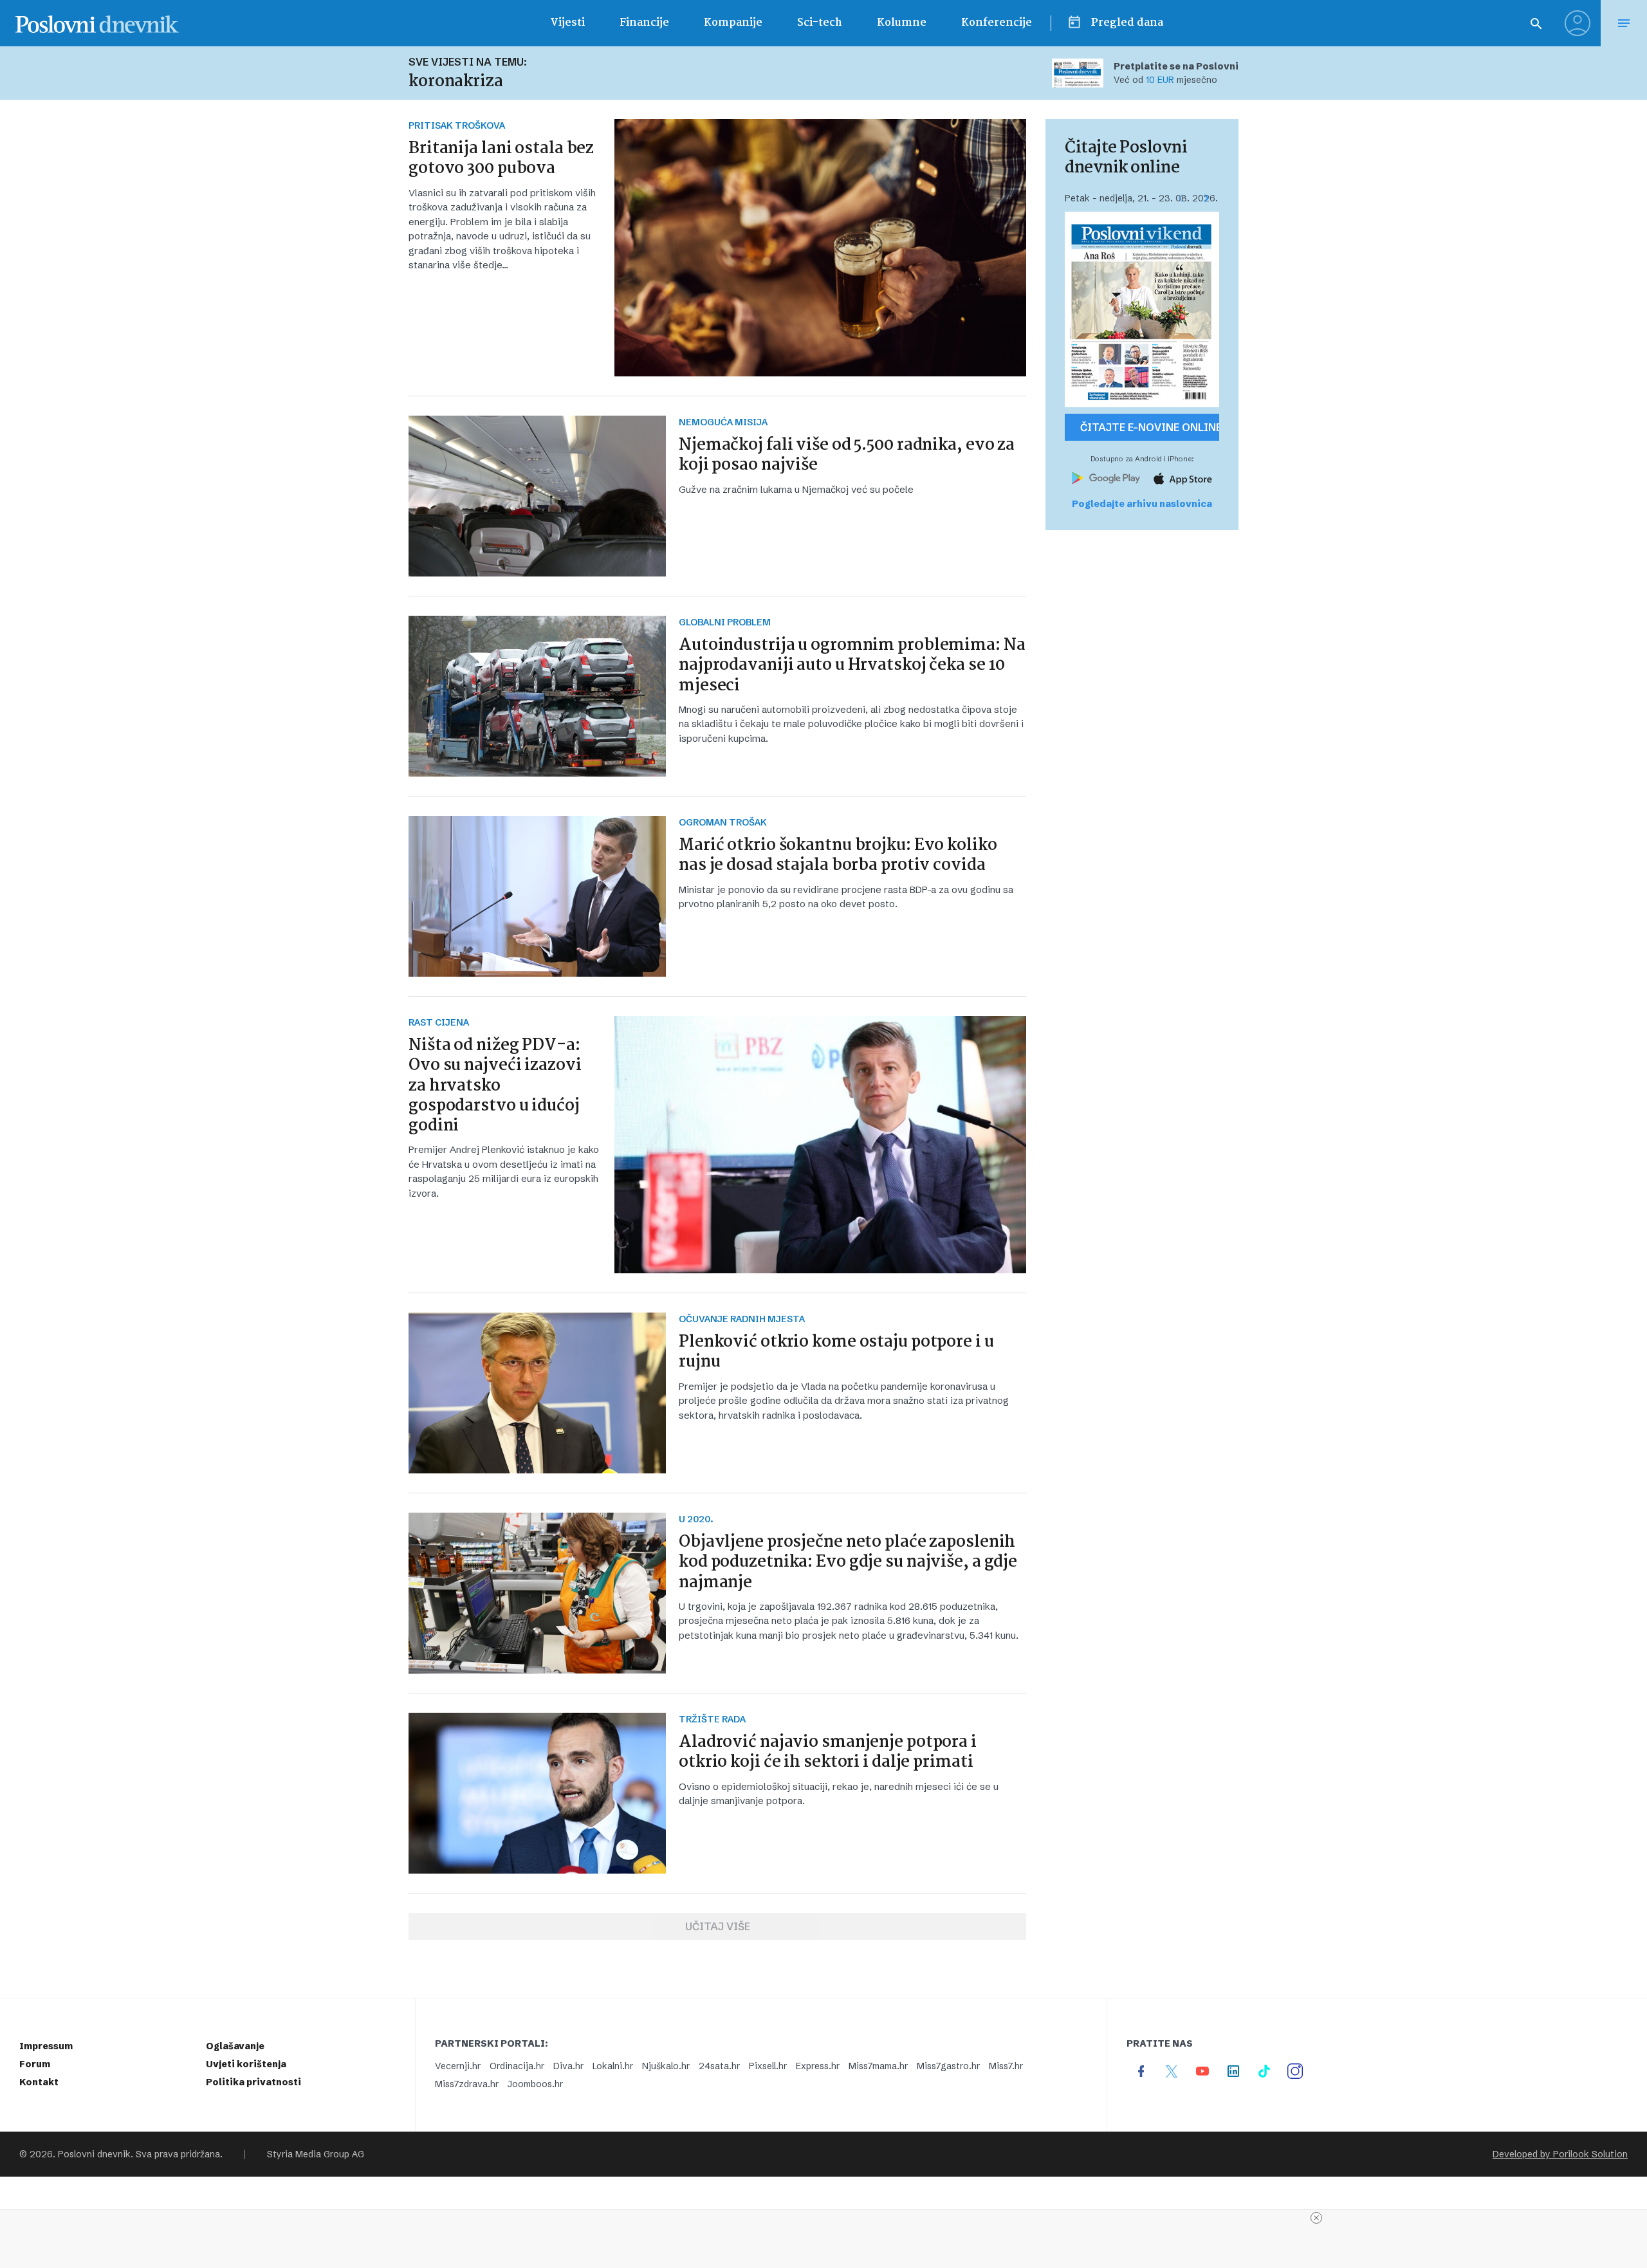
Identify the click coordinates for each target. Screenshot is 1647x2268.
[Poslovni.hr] (97, 23)
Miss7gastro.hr (948, 2066)
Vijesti (567, 23)
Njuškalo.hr (666, 2066)
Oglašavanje (235, 2046)
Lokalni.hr (613, 2066)
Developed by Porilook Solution (1560, 2154)
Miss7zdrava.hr (467, 2084)
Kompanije (733, 23)
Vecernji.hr (458, 2066)
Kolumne (902, 23)
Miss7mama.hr (878, 2066)
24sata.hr (719, 2066)
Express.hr (818, 2066)
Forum (35, 2064)
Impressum (46, 2046)
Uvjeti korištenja (246, 2064)
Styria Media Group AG (316, 2154)
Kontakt (39, 2082)
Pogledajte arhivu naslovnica (1142, 504)
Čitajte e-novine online (1150, 427)
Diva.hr (568, 2066)
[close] (1316, 2218)
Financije (644, 23)
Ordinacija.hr (517, 2066)
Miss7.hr (1006, 2066)
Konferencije (997, 23)
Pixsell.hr (768, 2066)
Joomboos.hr (535, 2084)
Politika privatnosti (253, 2082)
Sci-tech (820, 23)
